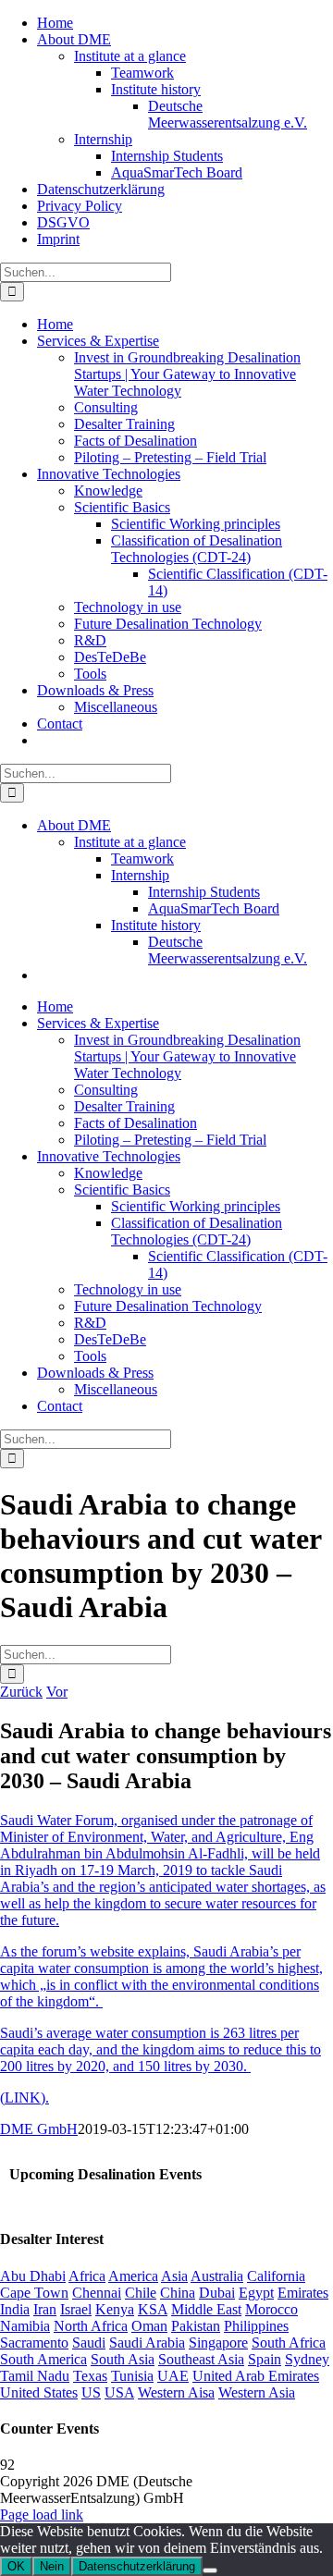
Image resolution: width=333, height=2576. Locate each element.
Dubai (217, 2293)
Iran (45, 2309)
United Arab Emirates (256, 2376)
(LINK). (25, 2098)
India (15, 2309)
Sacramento (34, 2343)
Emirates (303, 2293)
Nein (52, 2566)
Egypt (256, 2293)
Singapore (218, 2343)
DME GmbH (39, 2129)
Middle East (206, 2309)
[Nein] (210, 2570)
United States (39, 2392)
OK (16, 2566)
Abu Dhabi (33, 2276)
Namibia (25, 2326)
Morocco (271, 2309)
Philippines (256, 2326)
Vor (57, 1692)
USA (119, 2392)
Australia (217, 2276)
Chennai (97, 2293)
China (178, 2293)
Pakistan (196, 2326)
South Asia (123, 2359)
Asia (174, 2276)
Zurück (21, 1692)
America (133, 2276)
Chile (141, 2293)
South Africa (289, 2343)
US (91, 2392)
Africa (87, 2276)
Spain (265, 2359)
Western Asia (257, 2392)
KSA (153, 2309)
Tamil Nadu (35, 2376)
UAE (173, 2376)
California (276, 2276)
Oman (149, 2326)
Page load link (42, 2515)
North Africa (91, 2326)
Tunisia (132, 2376)
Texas (90, 2376)
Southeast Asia (201, 2359)
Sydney (307, 2359)
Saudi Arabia (147, 2343)
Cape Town (34, 2293)
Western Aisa (176, 2392)
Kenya (115, 2309)
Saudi (89, 2343)
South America (43, 2359)
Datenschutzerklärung (137, 2566)
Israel (76, 2309)
